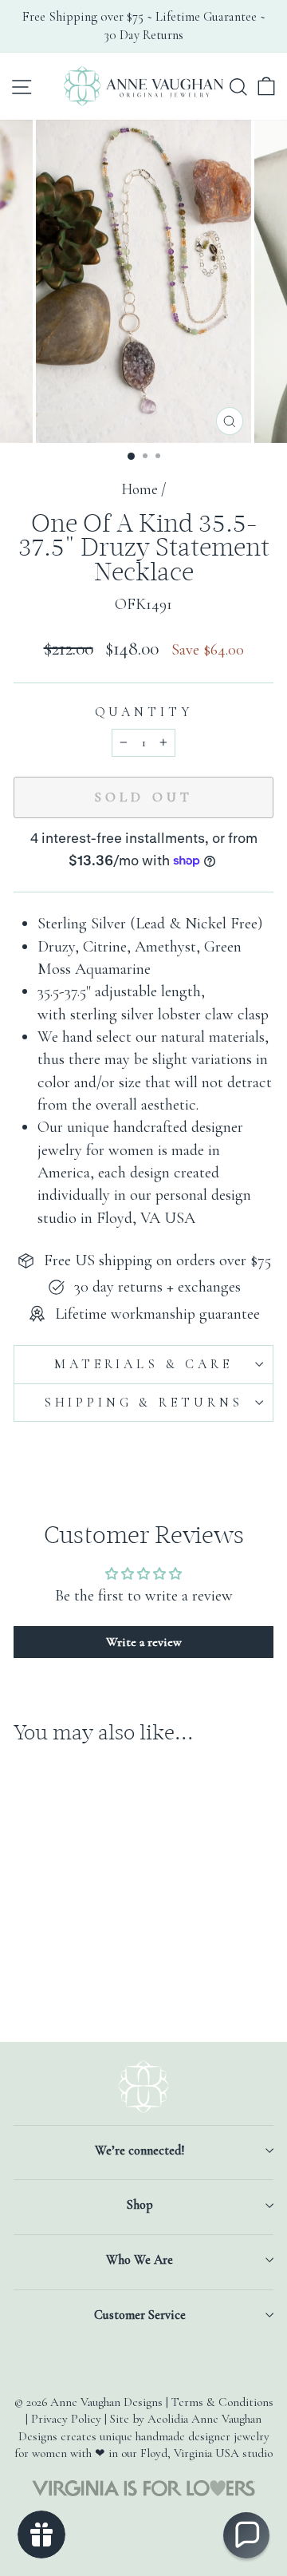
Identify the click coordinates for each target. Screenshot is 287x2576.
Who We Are (140, 2260)
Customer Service (140, 2315)
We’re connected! (140, 2151)
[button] (246, 2535)
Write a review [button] (144, 1642)
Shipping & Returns (143, 1403)
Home (140, 489)
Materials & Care (143, 1364)
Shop (140, 2205)
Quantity (144, 712)
